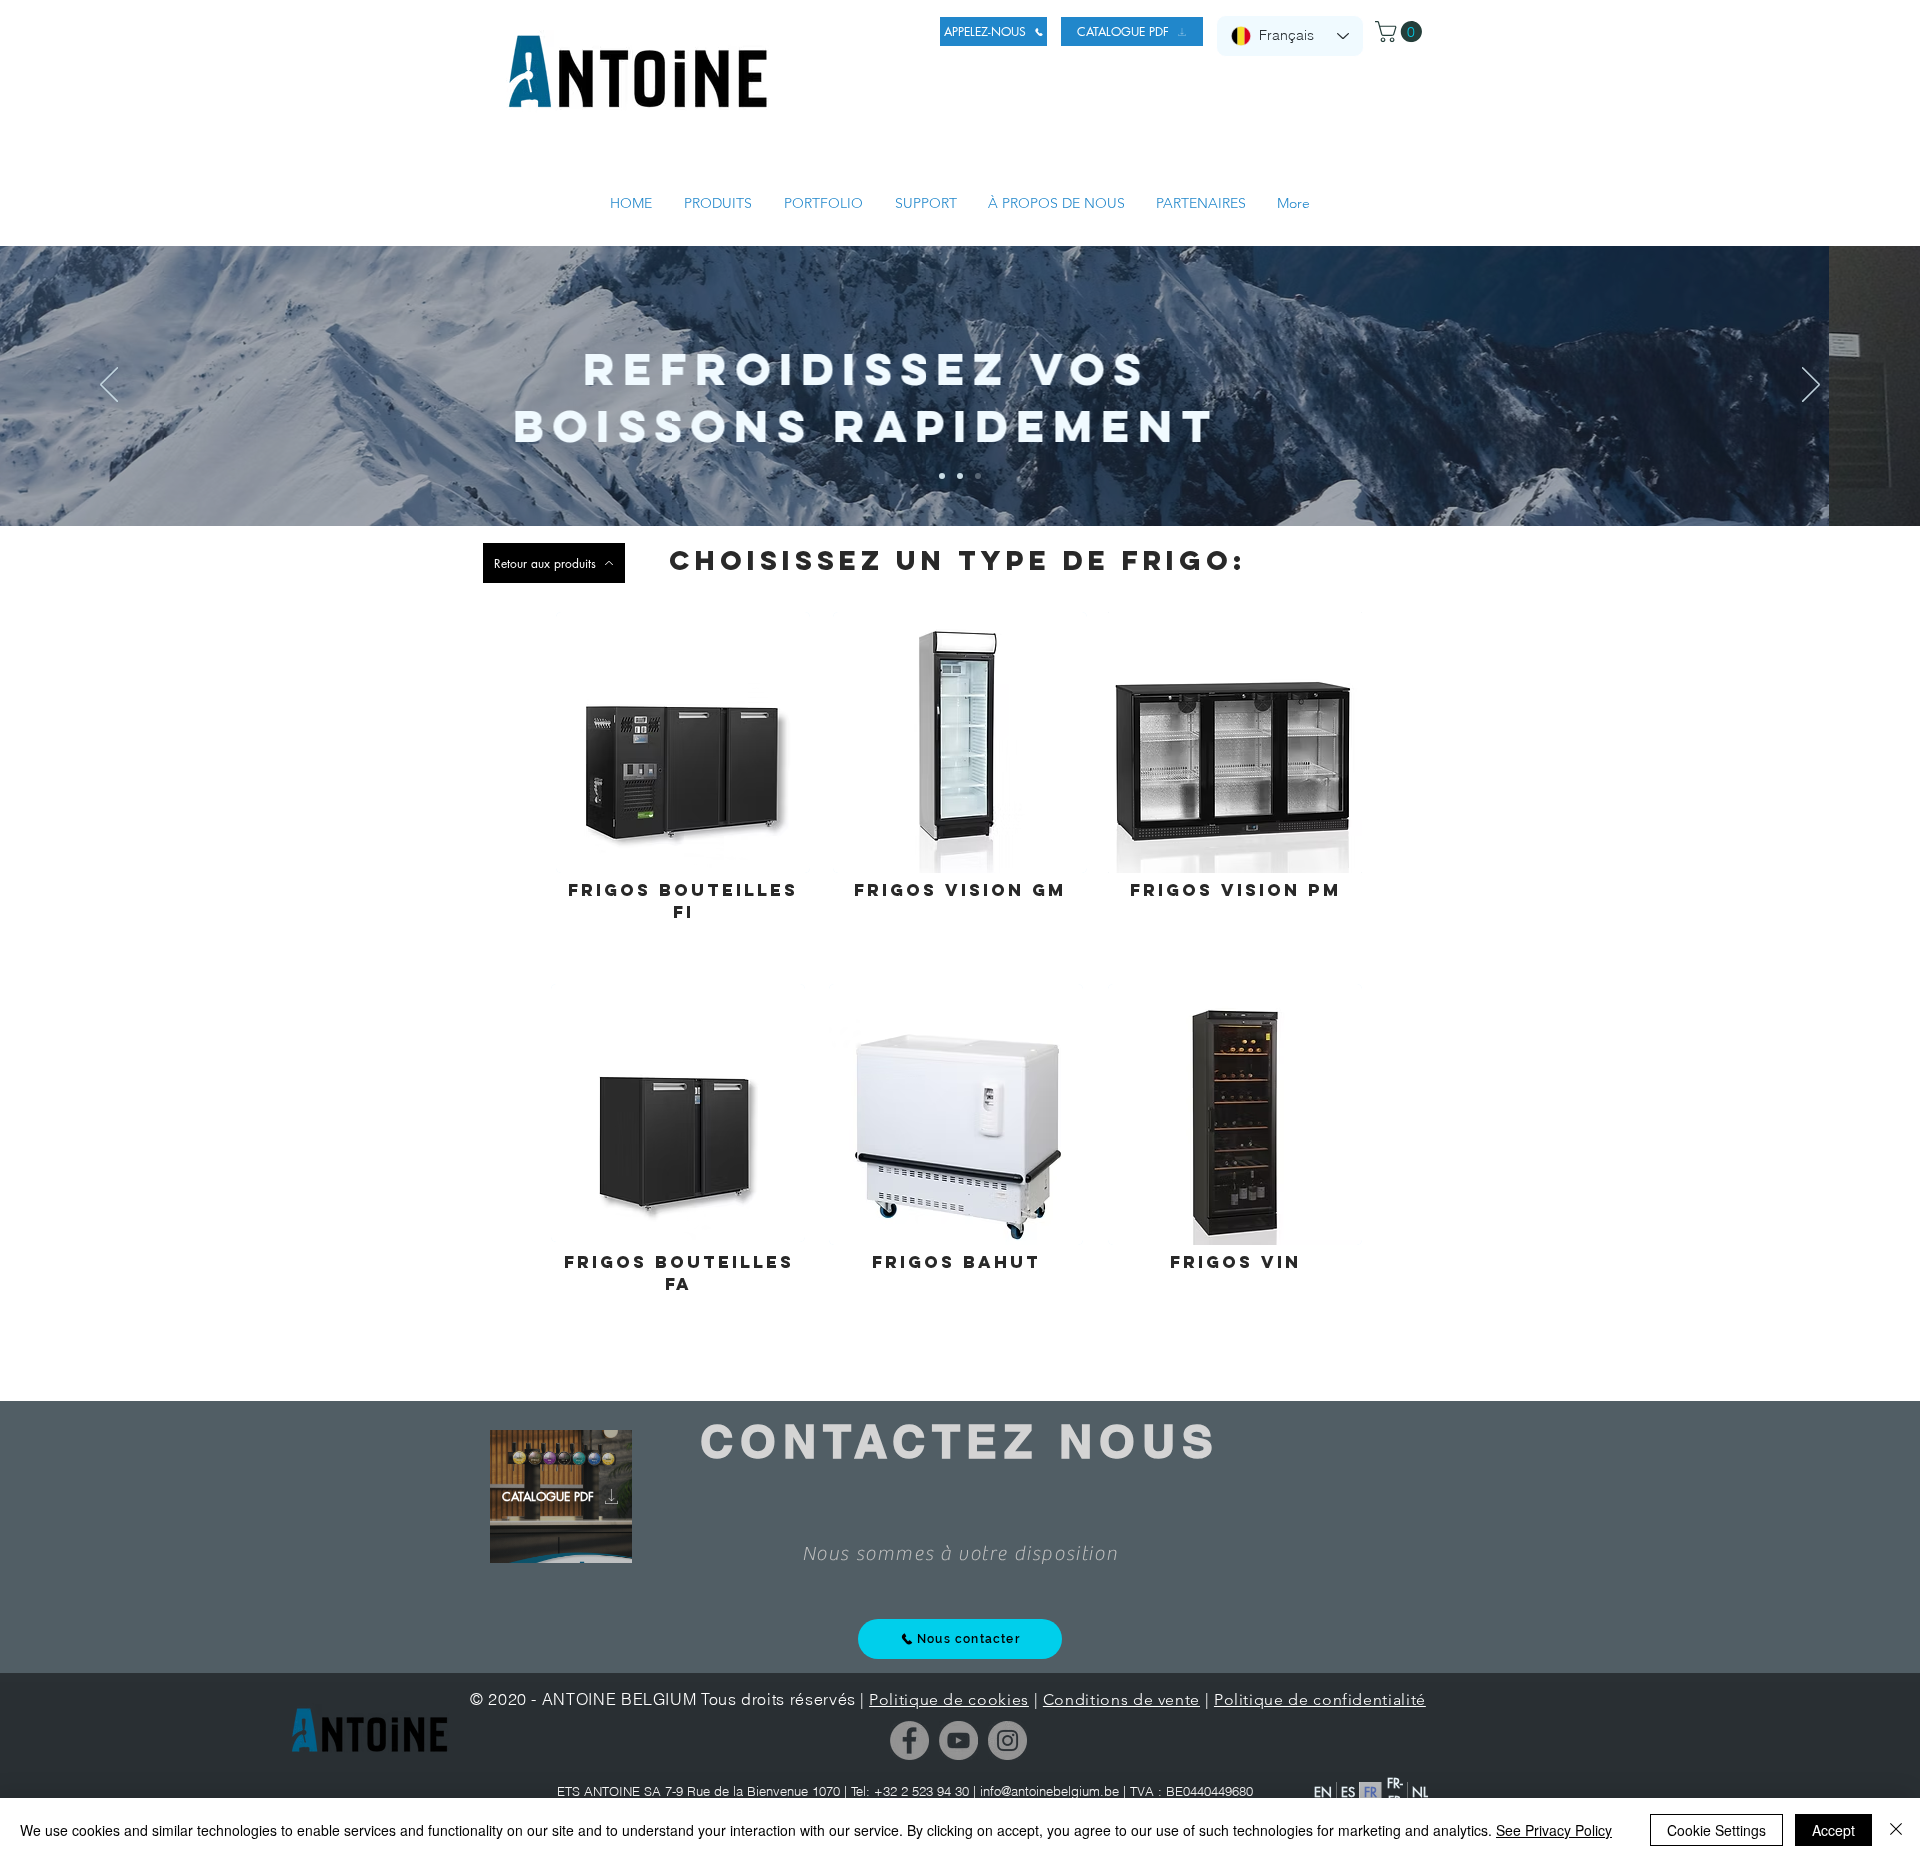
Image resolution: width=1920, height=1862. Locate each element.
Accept (1833, 1830)
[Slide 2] (960, 476)
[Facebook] (909, 1740)
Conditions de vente (1121, 1699)
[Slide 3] (978, 476)
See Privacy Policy (1554, 1830)
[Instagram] (1007, 1740)
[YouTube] (958, 1740)
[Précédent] (109, 386)
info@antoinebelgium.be (1049, 1791)
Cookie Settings (1716, 1830)
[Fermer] (1896, 1830)
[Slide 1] (942, 476)
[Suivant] (1811, 386)
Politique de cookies (949, 1699)
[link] (1401, 31)
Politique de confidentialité (1320, 1699)
